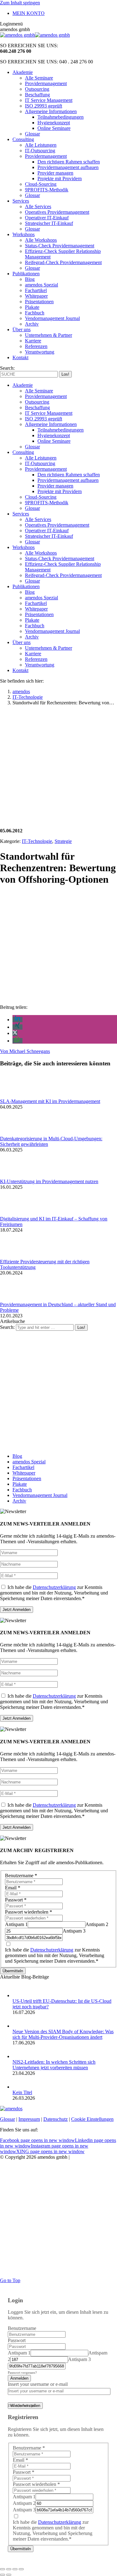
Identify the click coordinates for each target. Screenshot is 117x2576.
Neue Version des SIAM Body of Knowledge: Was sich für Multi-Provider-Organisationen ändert (63, 2034)
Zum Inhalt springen (20, 3)
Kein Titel (22, 2092)
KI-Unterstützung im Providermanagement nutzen (49, 1181)
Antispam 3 (74, 1931)
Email (13, 1888)
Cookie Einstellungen (92, 2119)
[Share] (9, 2569)
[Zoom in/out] (21, 2569)
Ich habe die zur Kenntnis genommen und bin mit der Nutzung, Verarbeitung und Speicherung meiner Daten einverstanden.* (54, 1593)
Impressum (29, 2119)
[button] (17, 1020)
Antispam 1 (16, 1924)
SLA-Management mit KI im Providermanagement (50, 1101)
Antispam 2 (97, 1924)
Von (25, 1051)
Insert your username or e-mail (38, 2384)
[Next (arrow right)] (9, 2575)
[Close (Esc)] (2, 2569)
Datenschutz (56, 2119)
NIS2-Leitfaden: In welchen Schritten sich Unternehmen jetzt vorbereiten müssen (54, 2065)
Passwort (16, 1900)
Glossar (7, 2119)
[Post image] (17, 1096)
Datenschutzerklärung (54, 1587)
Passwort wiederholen (29, 1912)
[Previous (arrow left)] (2, 2575)
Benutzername (21, 1876)
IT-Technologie (37, 841)
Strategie (63, 841)
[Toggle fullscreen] (15, 2569)
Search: (7, 1327)
